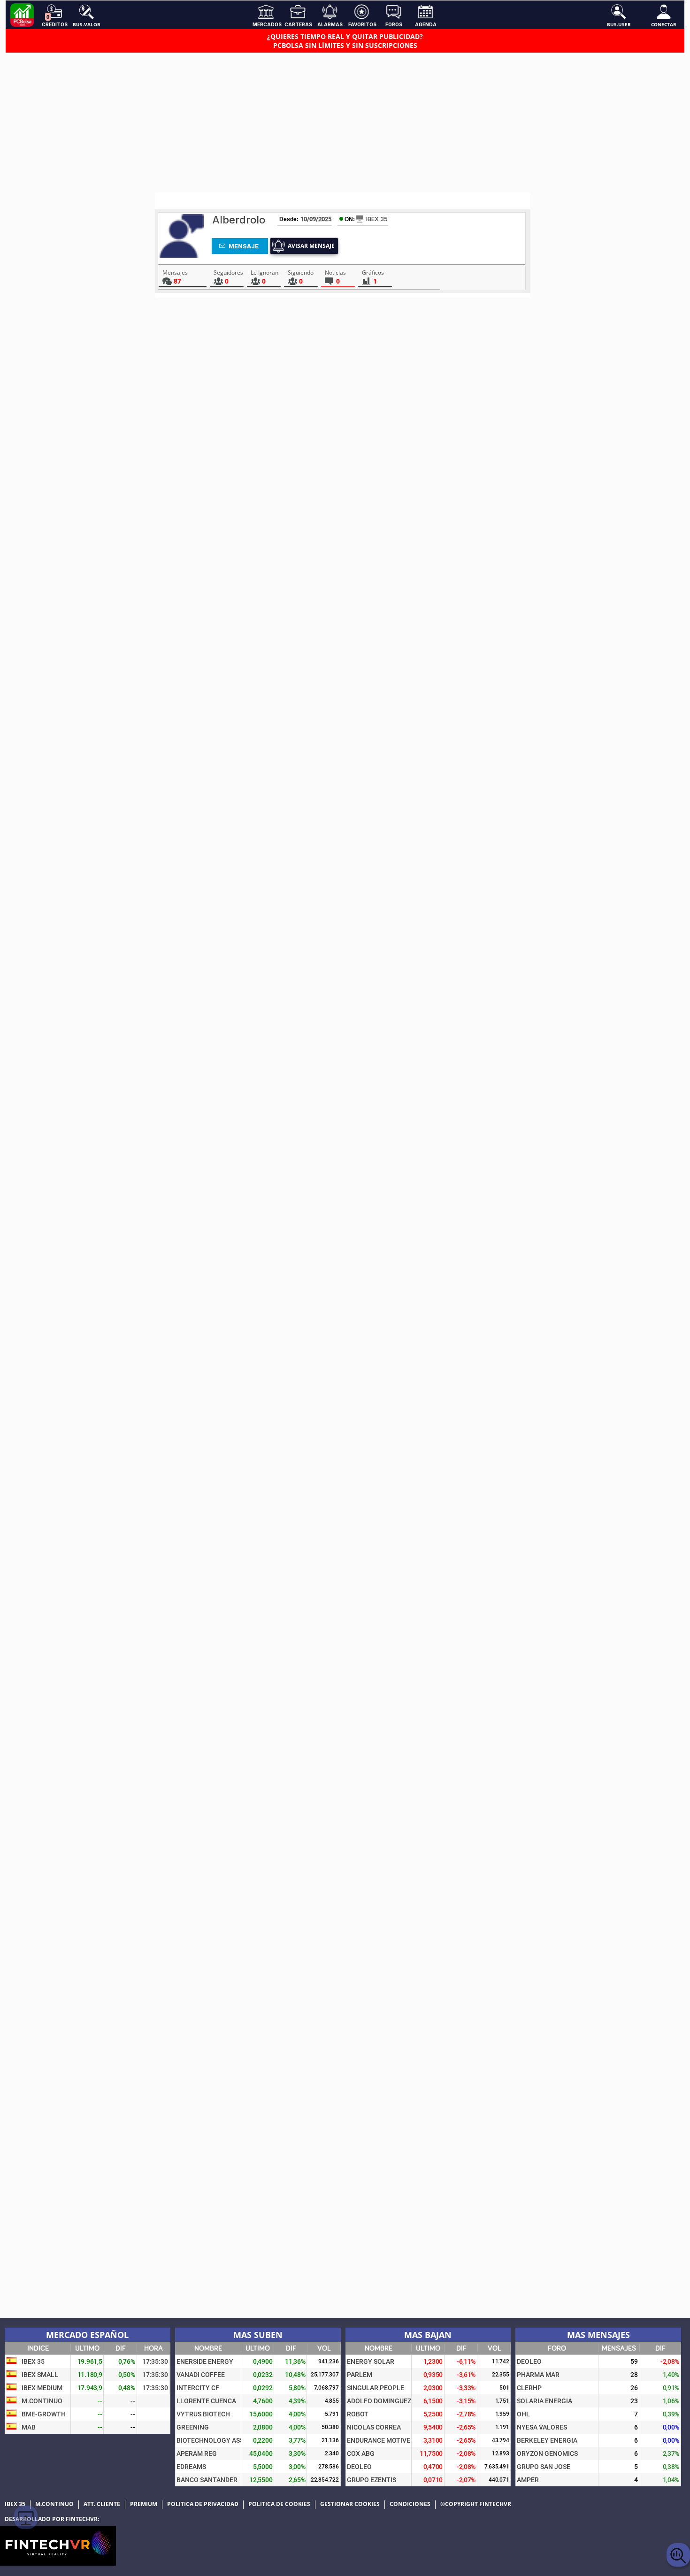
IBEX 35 (377, 219)
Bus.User (619, 24)
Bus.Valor (87, 24)
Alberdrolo (239, 220)
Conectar (664, 24)
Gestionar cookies (350, 2504)
